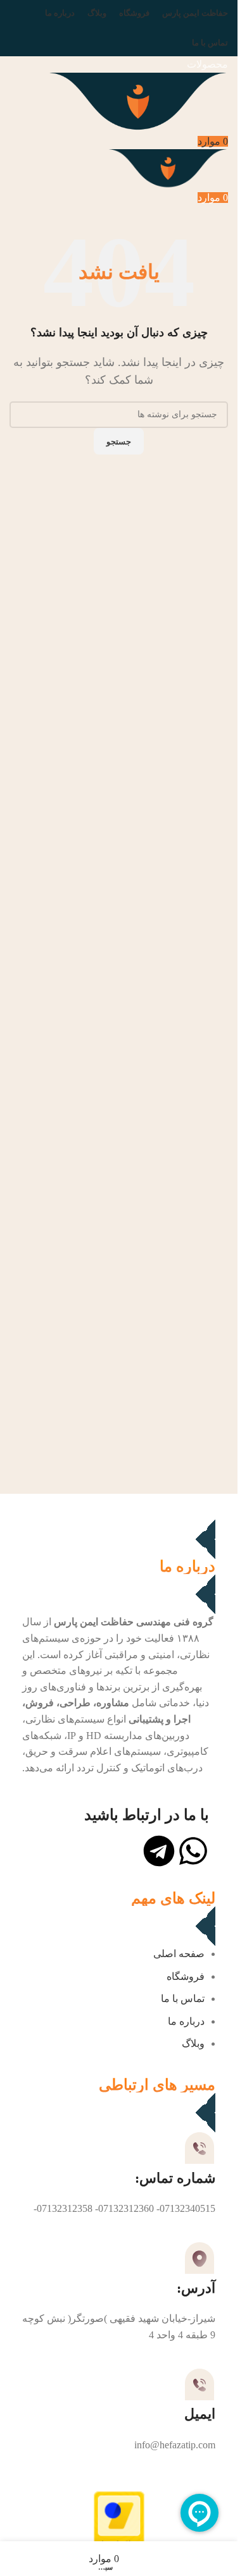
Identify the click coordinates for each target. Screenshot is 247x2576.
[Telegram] (159, 1851)
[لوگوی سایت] (138, 101)
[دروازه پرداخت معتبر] (119, 2527)
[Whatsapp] (193, 1851)
